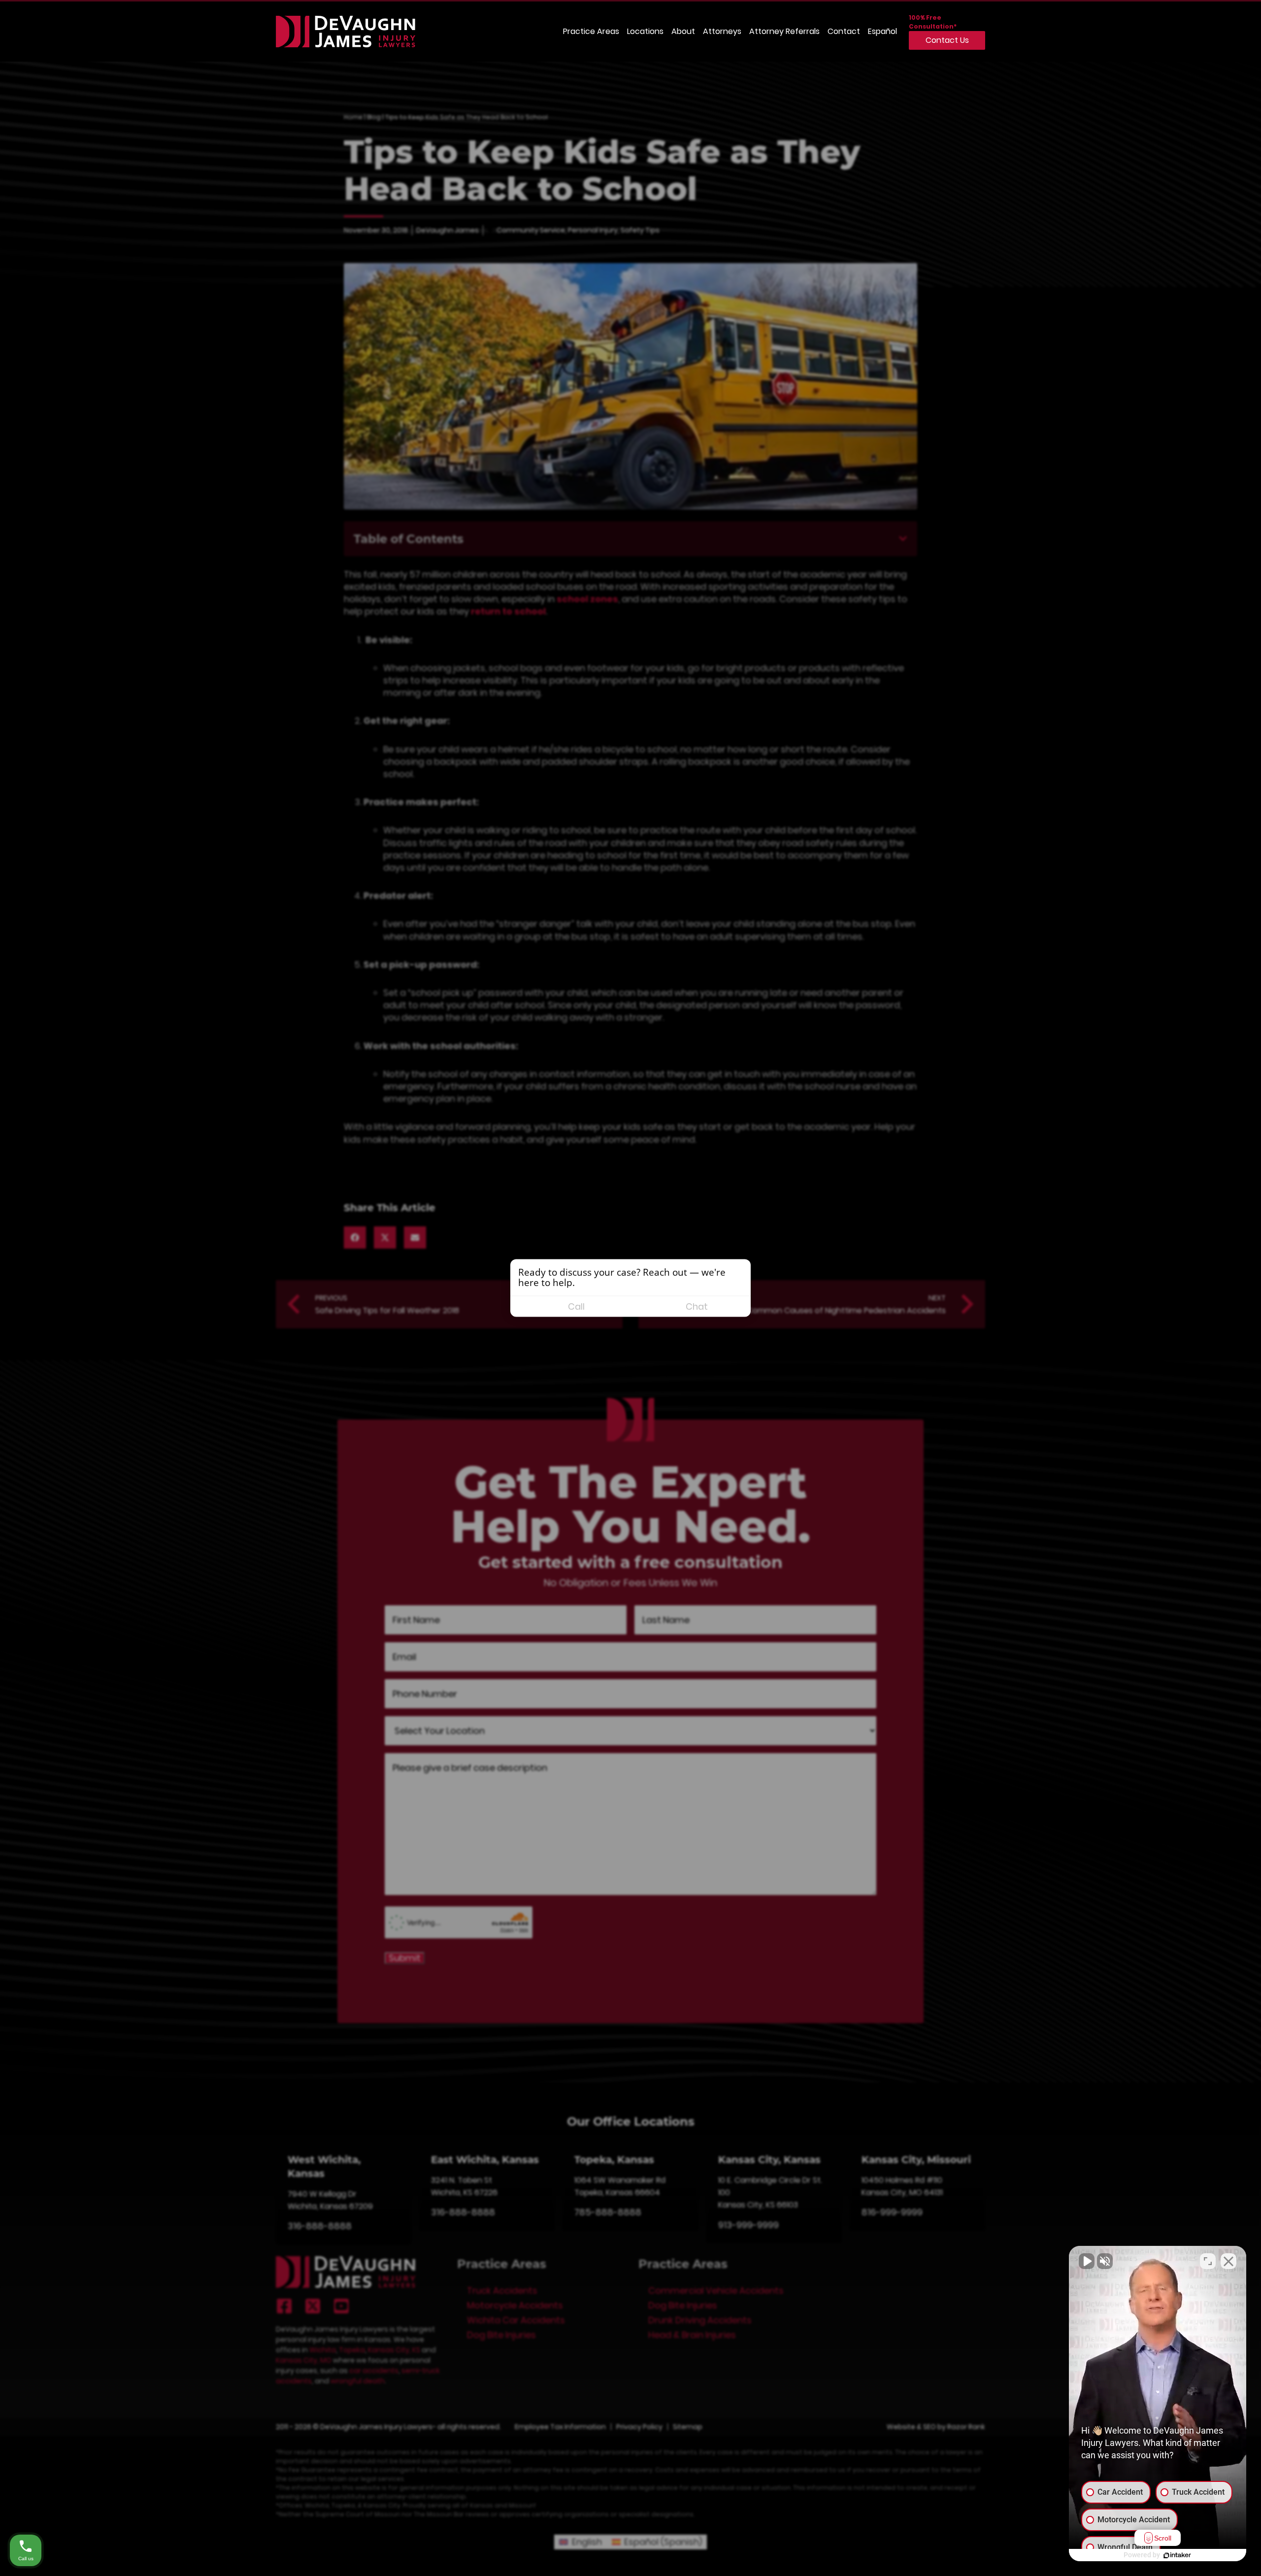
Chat (697, 1306)
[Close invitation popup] (741, 1271)
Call (576, 1306)
